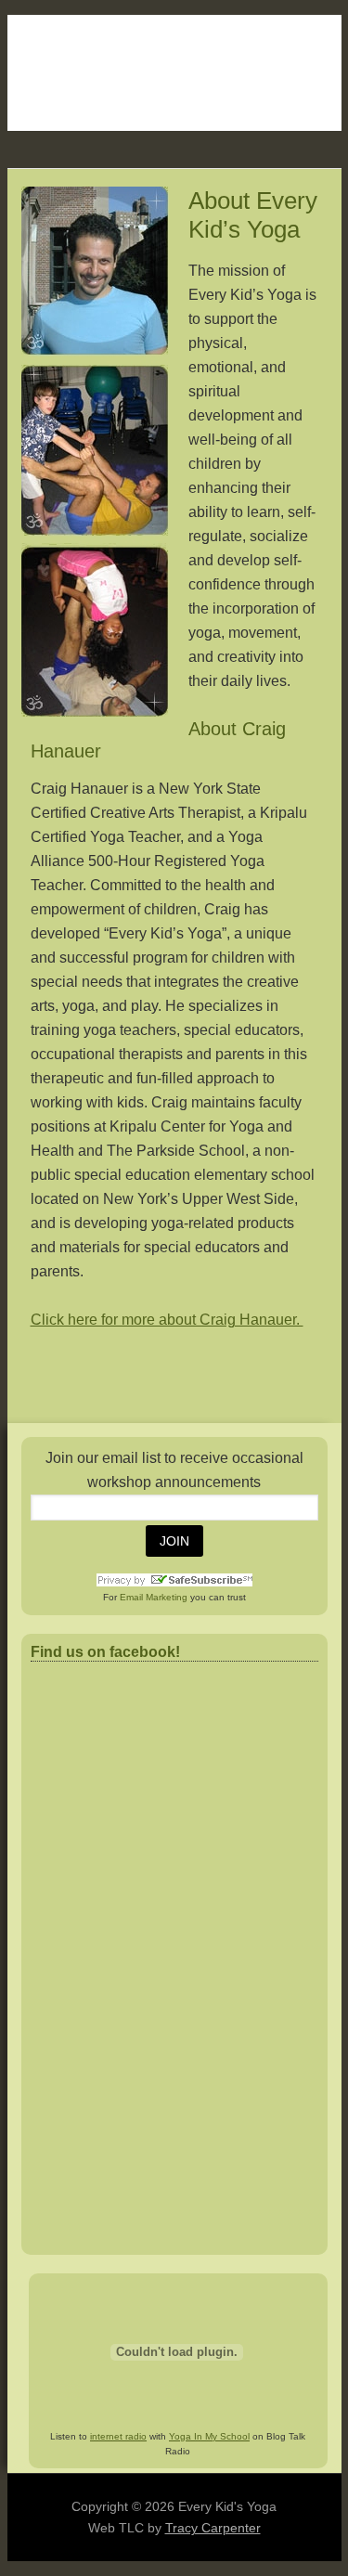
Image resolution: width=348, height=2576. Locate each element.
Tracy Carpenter (213, 2528)
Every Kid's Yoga (174, 73)
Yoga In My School (209, 2436)
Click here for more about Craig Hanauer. (167, 1320)
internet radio (118, 2436)
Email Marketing (154, 1597)
